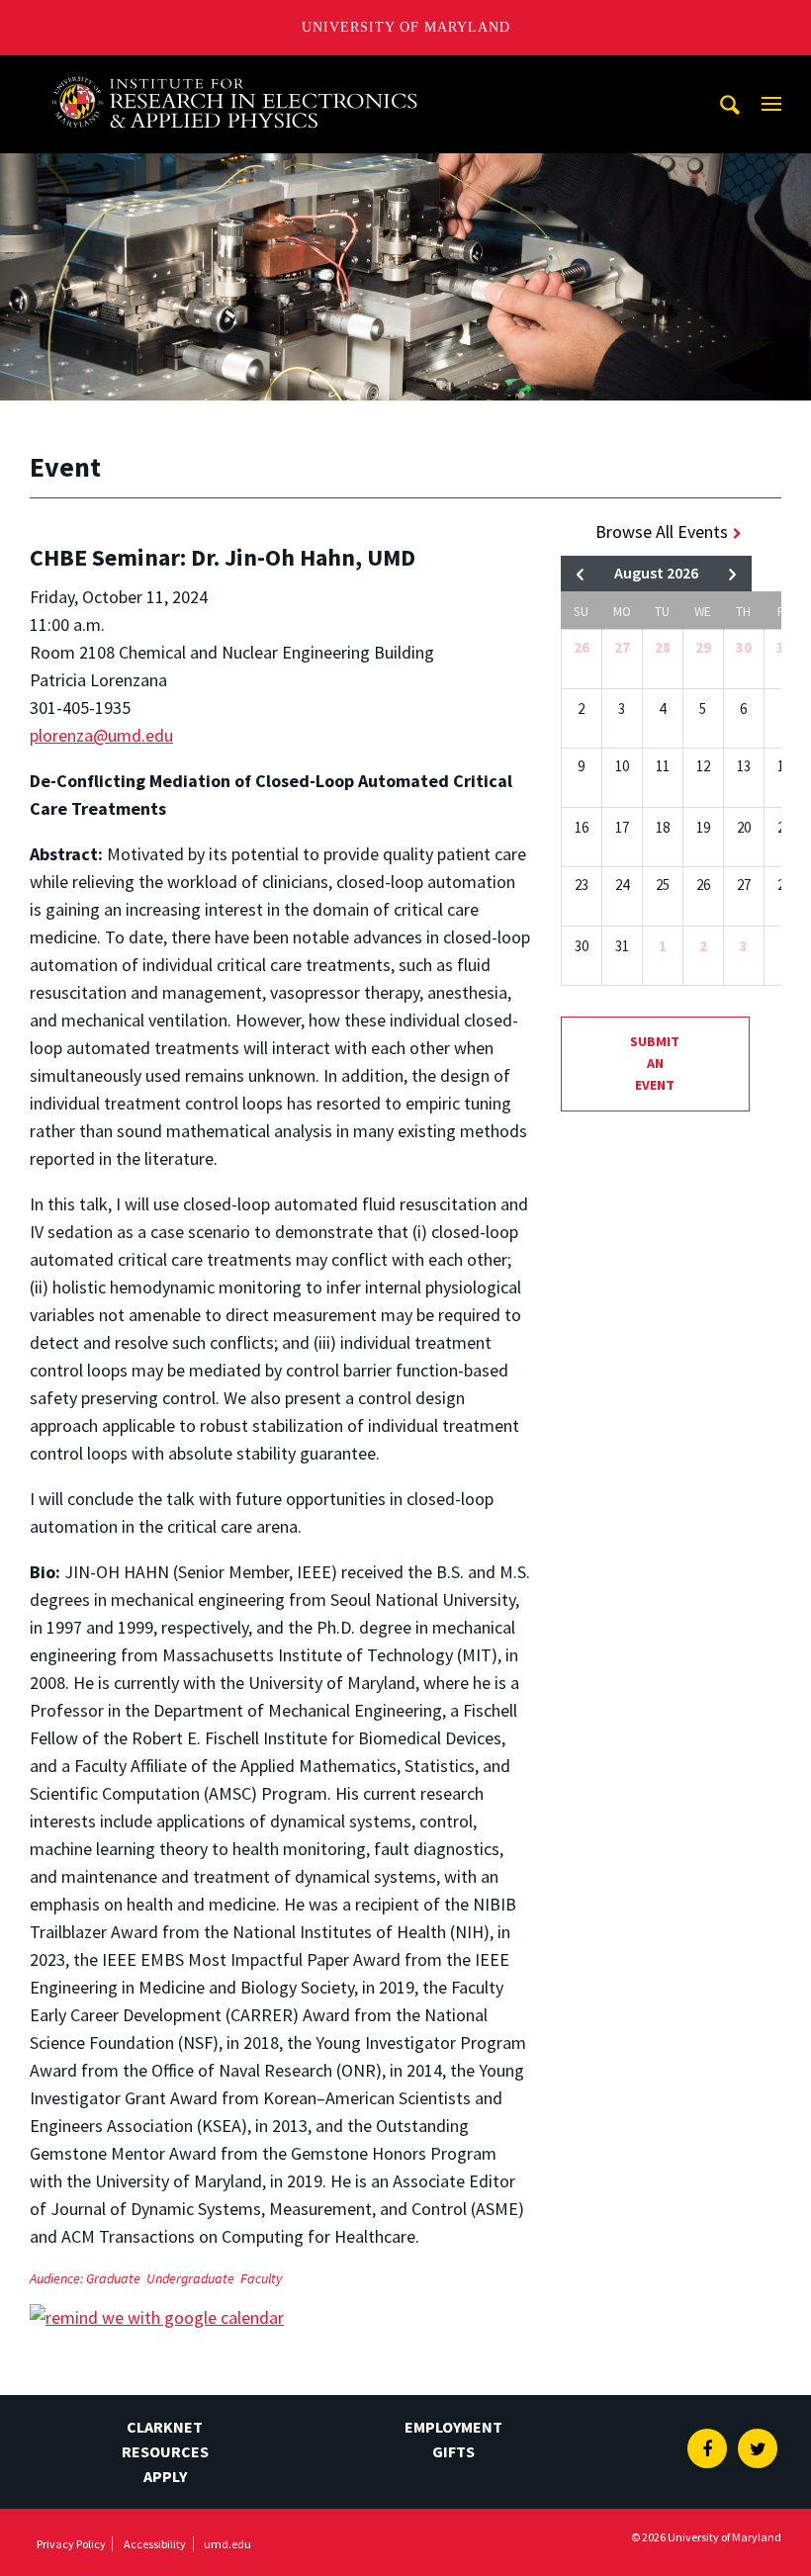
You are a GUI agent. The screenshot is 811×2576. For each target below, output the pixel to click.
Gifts (453, 2451)
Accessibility (155, 2544)
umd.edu (227, 2544)
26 (582, 647)
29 (703, 647)
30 (744, 647)
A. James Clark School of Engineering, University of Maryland (234, 74)
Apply (165, 2476)
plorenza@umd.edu (101, 735)
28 (663, 647)
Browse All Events (662, 532)
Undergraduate (190, 2278)
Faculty (261, 2278)
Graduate (113, 2278)
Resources (165, 2451)
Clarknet (165, 2427)
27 (622, 647)
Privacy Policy (71, 2544)
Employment (453, 2427)
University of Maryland (406, 27)
